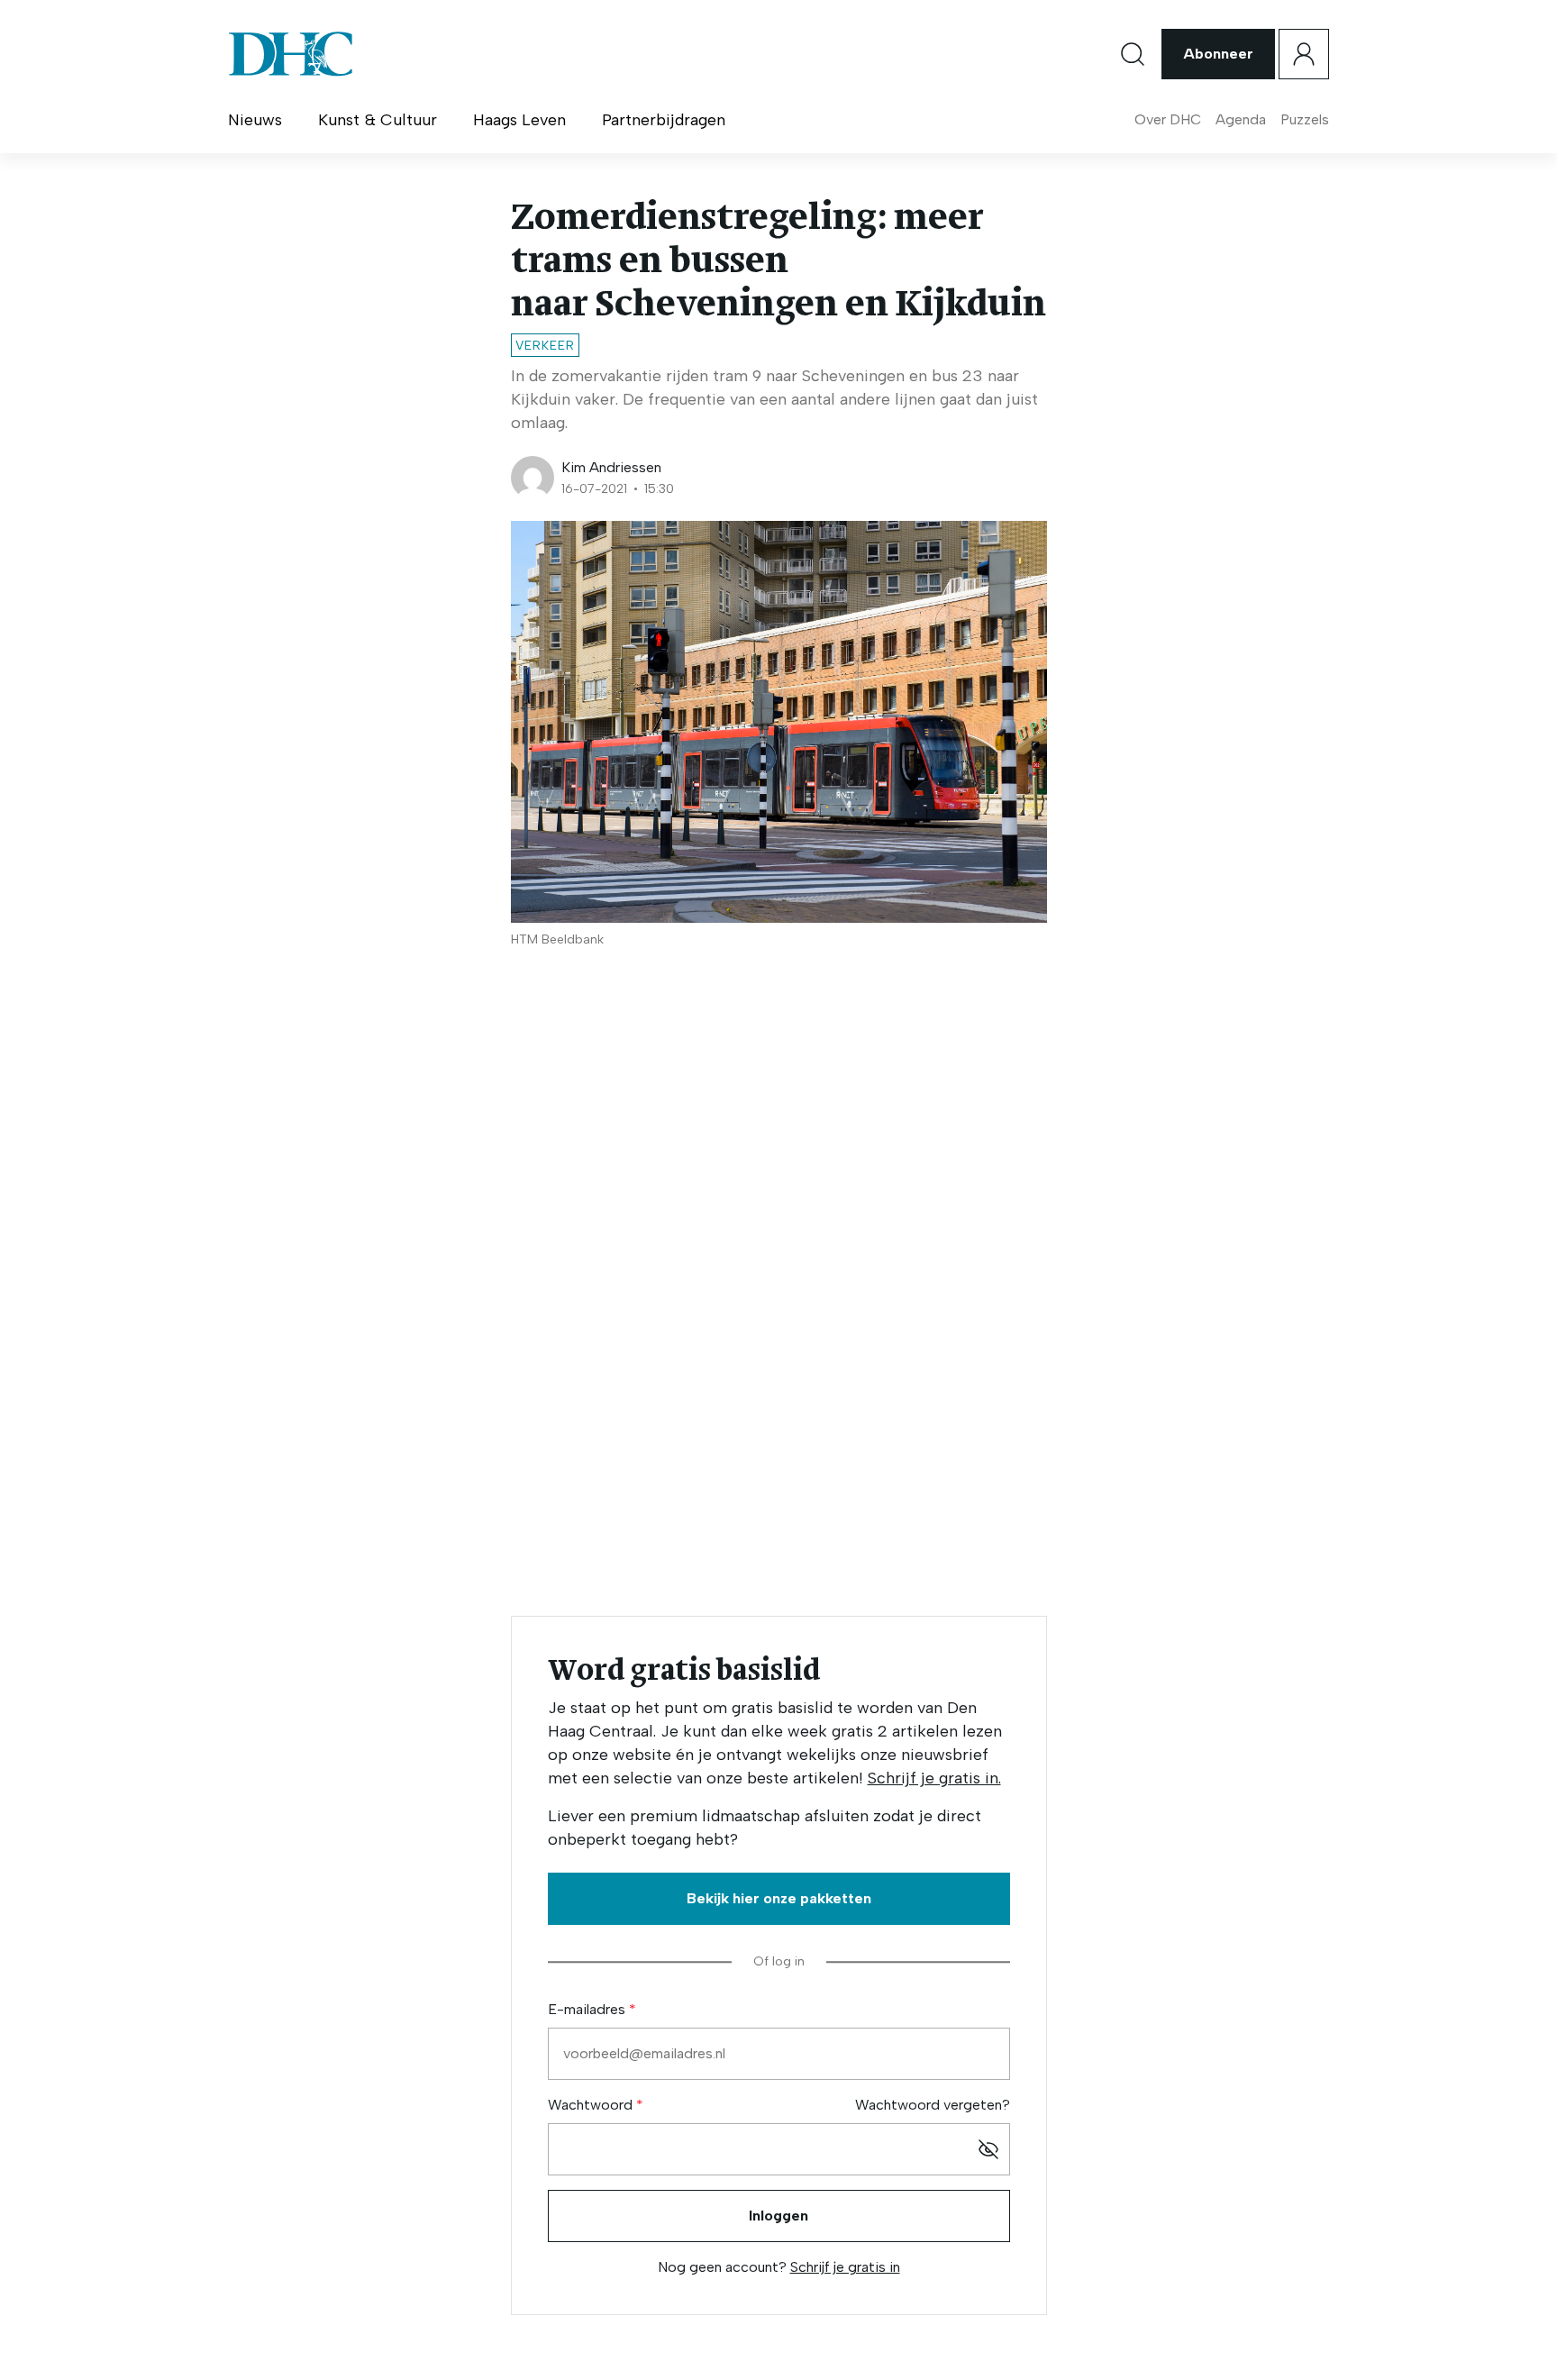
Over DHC (1168, 119)
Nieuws (255, 120)
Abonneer (1218, 54)
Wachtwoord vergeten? (933, 2105)
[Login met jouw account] (1304, 54)
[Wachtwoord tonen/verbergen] (988, 2149)
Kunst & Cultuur (378, 120)
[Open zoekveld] (1133, 54)
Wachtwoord (592, 2105)
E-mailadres (588, 2009)
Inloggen (778, 2216)
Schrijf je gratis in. (934, 1778)
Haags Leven (519, 120)
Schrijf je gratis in (845, 2267)
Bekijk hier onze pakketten (779, 1898)
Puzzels (1305, 119)
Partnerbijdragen (664, 120)
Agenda (1241, 119)
